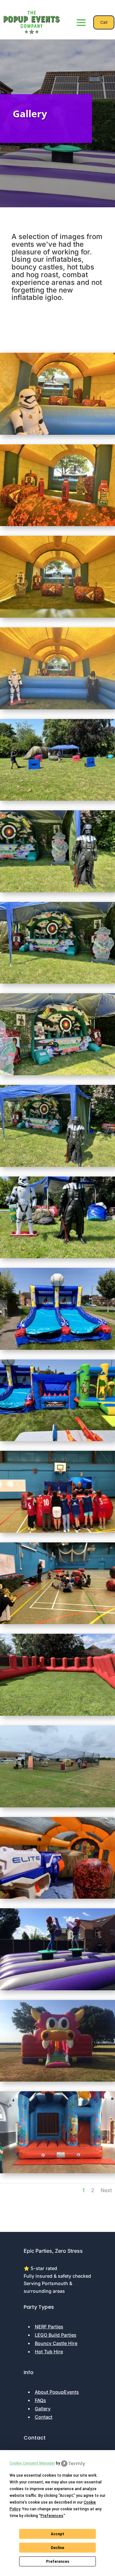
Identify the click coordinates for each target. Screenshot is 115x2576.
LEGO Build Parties (56, 2335)
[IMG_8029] (57, 799)
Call (104, 22)
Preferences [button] (52, 2516)
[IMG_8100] (57, 616)
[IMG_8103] (57, 524)
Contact (44, 2417)
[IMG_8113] (57, 433)
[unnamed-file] (57, 2171)
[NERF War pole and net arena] (57, 1806)
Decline (57, 2548)
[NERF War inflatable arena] (57, 1714)
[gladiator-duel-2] (57, 1989)
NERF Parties (49, 2327)
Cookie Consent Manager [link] (32, 2463)
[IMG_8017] (57, 1165)
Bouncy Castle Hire (56, 2343)
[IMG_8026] (57, 982)
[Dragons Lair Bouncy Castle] (57, 2080)
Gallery (43, 2409)
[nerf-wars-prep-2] (57, 1622)
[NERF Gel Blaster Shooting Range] (57, 1073)
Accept (57, 2534)
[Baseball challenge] (57, 1348)
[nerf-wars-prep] (57, 1531)
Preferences (58, 2562)
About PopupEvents (57, 2392)
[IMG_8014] (57, 1256)
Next (106, 2190)
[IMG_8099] (57, 708)
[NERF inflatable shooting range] (57, 1897)
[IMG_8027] (57, 891)
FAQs (40, 2400)
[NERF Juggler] (57, 1439)
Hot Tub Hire (49, 2352)
